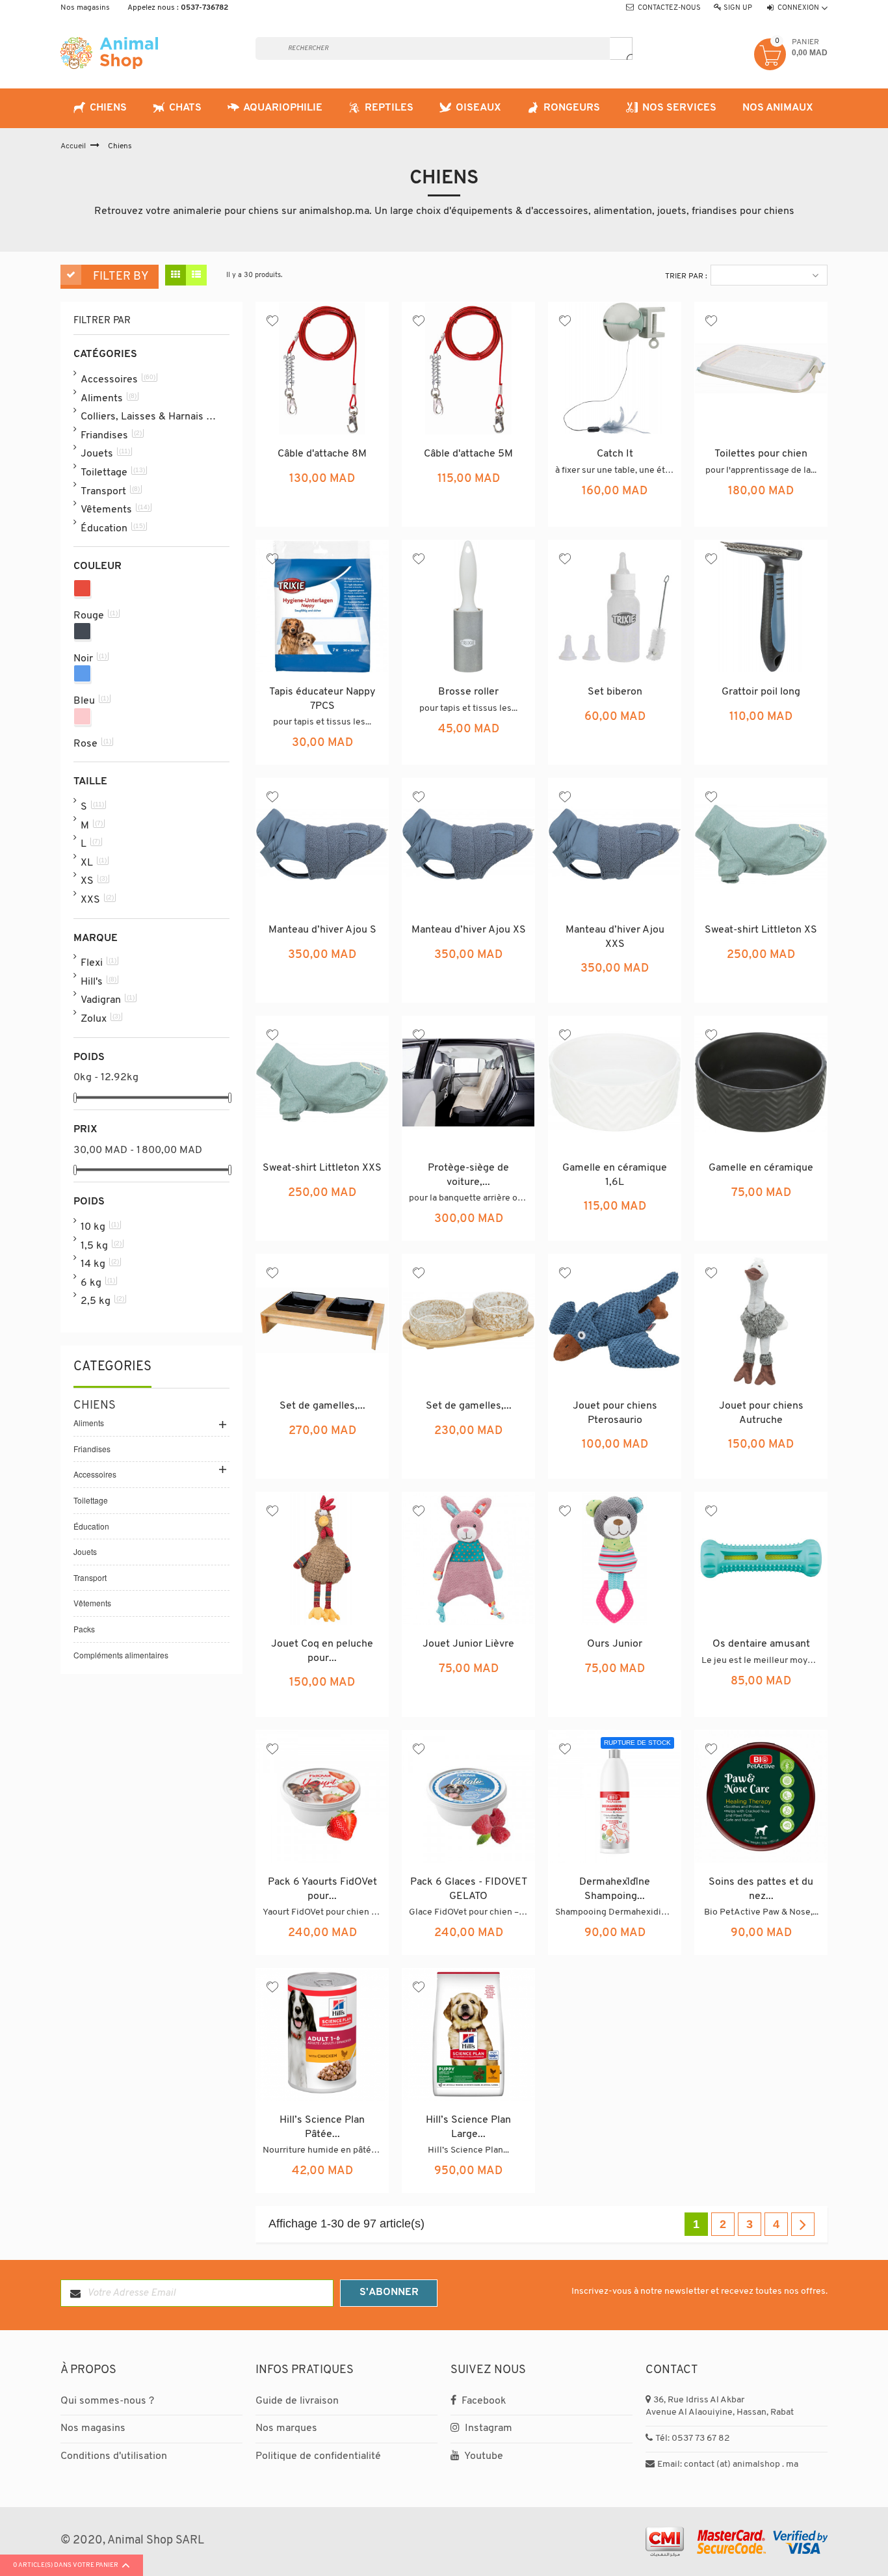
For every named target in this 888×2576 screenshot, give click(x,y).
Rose (92, 743)
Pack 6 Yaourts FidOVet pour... (322, 1889)
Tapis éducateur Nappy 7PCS (322, 699)
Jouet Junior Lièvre (468, 1644)
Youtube (483, 2456)
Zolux (100, 1018)
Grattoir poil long (761, 692)
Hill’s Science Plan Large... (468, 2127)
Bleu (91, 700)
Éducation (113, 528)
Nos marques (286, 2428)
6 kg (98, 1282)
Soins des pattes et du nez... (761, 1889)
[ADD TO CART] (353, 502)
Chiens (95, 1406)
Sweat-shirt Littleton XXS (322, 1168)
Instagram (487, 2428)
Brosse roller (468, 692)
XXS (97, 899)
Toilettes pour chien (761, 454)
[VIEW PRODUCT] (615, 1930)
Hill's (98, 981)
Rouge (96, 615)
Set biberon (615, 692)
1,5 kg (101, 1245)
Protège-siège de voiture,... (468, 1175)
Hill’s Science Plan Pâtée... (322, 2127)
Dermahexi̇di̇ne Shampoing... (615, 1889)
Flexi (98, 963)
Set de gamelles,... (322, 1406)
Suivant (803, 2224)
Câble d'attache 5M (468, 454)
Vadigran (108, 1000)
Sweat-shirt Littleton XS (761, 930)
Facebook (483, 2401)
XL (94, 862)
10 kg (100, 1227)
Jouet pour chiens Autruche (761, 1413)
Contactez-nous (669, 8)
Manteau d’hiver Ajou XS (469, 930)
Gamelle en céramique (761, 1168)
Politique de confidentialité (318, 2456)
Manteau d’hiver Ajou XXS (615, 937)
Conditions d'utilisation (114, 2456)
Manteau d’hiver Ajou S (322, 930)
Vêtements (115, 509)
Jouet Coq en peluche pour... (322, 1651)
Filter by (121, 277)
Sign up (738, 8)
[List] (196, 275)
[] (621, 48)
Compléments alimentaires (121, 1655)
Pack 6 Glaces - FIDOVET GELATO (469, 1889)
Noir (90, 658)
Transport (110, 491)
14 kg (100, 1264)
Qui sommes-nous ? (107, 2401)
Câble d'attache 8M (322, 454)
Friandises (111, 435)
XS (94, 881)
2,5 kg (102, 1301)
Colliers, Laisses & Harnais (149, 416)
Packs (84, 1629)
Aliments (109, 398)
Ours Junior (615, 1644)
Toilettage (113, 472)
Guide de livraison (297, 2401)
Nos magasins (85, 8)
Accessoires (118, 379)
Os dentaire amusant (761, 1644)
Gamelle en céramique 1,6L (615, 1175)
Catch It (615, 454)
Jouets (105, 453)
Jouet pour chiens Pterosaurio (615, 1413)
